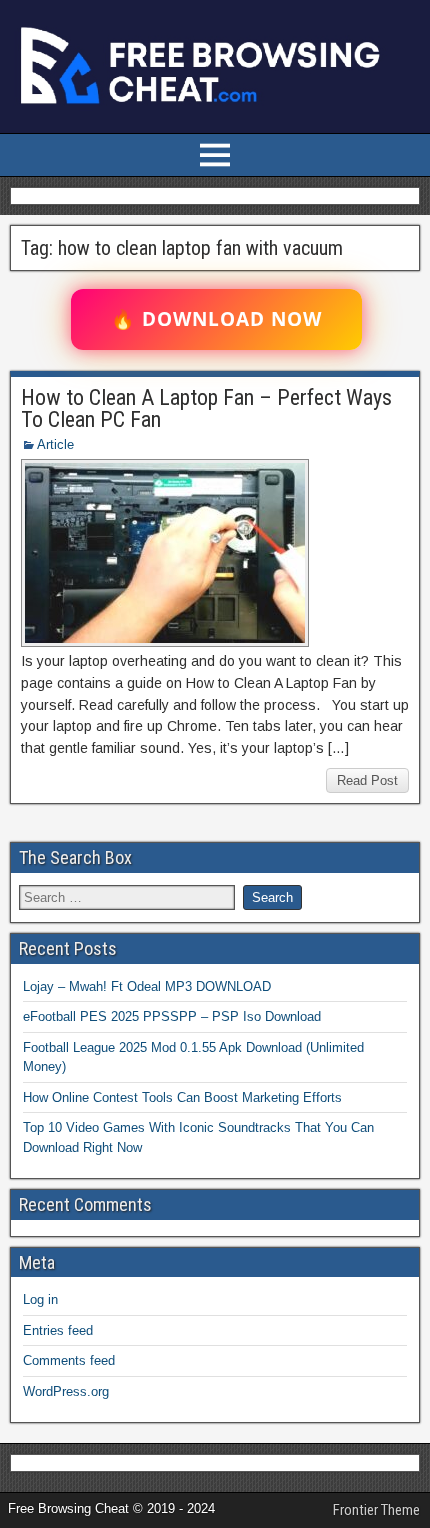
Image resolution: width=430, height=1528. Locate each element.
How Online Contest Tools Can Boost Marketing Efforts (182, 1097)
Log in (40, 1299)
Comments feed (69, 1360)
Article (55, 444)
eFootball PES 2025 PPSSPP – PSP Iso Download (172, 1016)
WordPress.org (66, 1391)
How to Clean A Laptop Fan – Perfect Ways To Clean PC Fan (206, 408)
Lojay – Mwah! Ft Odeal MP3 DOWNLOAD (147, 986)
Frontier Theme (376, 1510)
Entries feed (58, 1330)
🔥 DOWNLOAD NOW (216, 319)
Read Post (367, 780)
